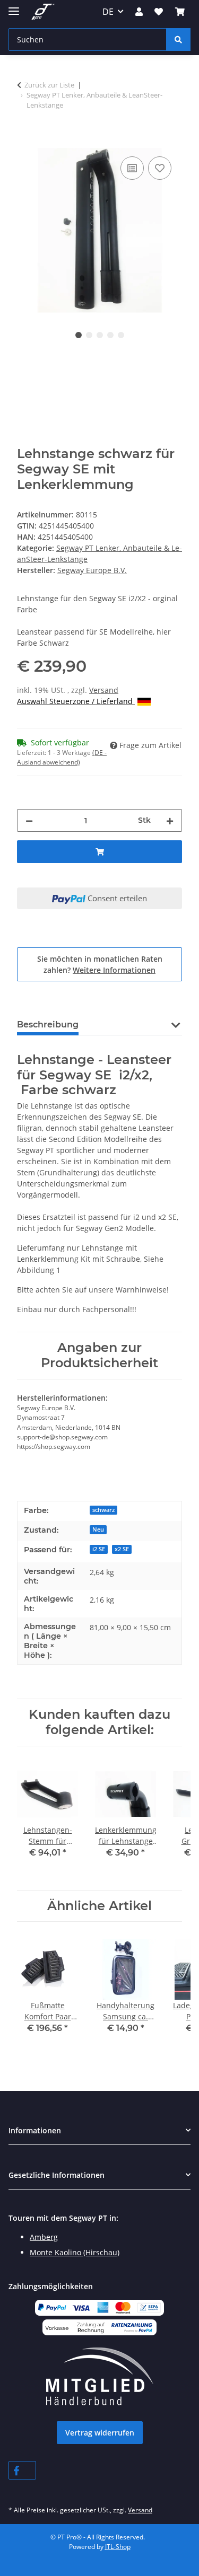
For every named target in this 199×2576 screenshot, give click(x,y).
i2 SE (99, 1549)
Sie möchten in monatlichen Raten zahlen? (100, 964)
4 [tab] (110, 335)
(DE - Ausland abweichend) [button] (62, 757)
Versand (104, 690)
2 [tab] (89, 335)
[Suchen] (178, 39)
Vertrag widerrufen (100, 2433)
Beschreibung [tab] (48, 1025)
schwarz (103, 1510)
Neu (98, 1529)
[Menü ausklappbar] (14, 7)
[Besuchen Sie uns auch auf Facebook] (22, 2470)
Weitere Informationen (114, 970)
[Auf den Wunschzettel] (160, 168)
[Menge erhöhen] (170, 820)
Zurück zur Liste (49, 85)
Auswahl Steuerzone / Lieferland (76, 701)
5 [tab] (121, 335)
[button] (139, 12)
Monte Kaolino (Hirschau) (75, 2252)
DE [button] (108, 12)
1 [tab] (79, 335)
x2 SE (122, 1549)
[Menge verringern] (29, 820)
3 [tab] (100, 335)
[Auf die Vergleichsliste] (132, 168)
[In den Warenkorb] (25, 142)
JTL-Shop (118, 2547)
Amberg (44, 2237)
